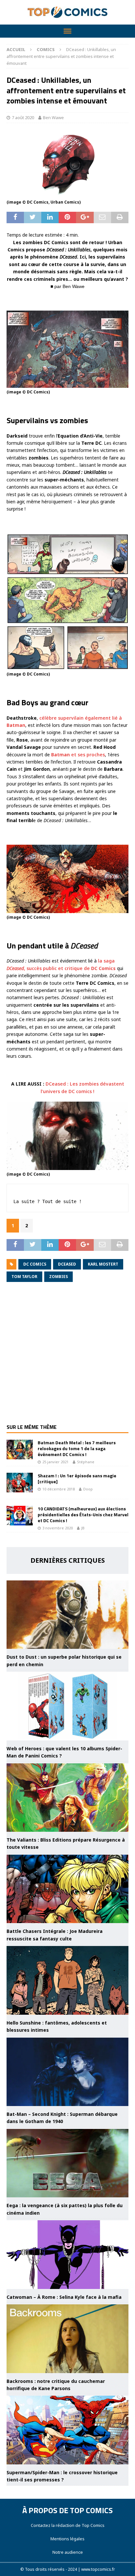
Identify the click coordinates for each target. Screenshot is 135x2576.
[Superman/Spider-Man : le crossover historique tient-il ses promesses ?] (67, 2430)
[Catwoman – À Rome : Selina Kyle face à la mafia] (67, 2255)
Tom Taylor (24, 1277)
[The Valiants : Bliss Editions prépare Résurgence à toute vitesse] (67, 1798)
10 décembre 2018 (58, 1489)
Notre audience (68, 2552)
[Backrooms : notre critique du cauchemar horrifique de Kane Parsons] (67, 2339)
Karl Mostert (103, 1264)
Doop (88, 1489)
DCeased (67, 1264)
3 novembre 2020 (58, 1528)
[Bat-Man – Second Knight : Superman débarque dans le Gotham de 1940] (67, 2072)
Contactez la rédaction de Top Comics (68, 2525)
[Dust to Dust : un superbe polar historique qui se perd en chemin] (67, 1615)
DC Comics (35, 1264)
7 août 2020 (23, 117)
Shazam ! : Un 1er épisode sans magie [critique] (77, 1478)
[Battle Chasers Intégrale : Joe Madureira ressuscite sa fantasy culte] (67, 1889)
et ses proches (78, 755)
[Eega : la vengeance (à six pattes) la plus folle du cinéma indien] (67, 2163)
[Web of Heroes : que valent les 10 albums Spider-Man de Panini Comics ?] (67, 1706)
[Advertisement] (67, 1357)
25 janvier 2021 (55, 1462)
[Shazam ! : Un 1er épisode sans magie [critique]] (20, 1483)
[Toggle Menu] (67, 31)
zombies (58, 1277)
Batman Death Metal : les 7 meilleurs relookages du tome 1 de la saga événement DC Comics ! (77, 1448)
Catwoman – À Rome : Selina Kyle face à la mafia (64, 2297)
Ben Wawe (53, 117)
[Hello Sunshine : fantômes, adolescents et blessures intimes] (67, 1980)
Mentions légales (67, 2539)
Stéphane (86, 1462)
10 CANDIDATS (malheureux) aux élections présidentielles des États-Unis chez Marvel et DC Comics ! (83, 1514)
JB (83, 1528)
